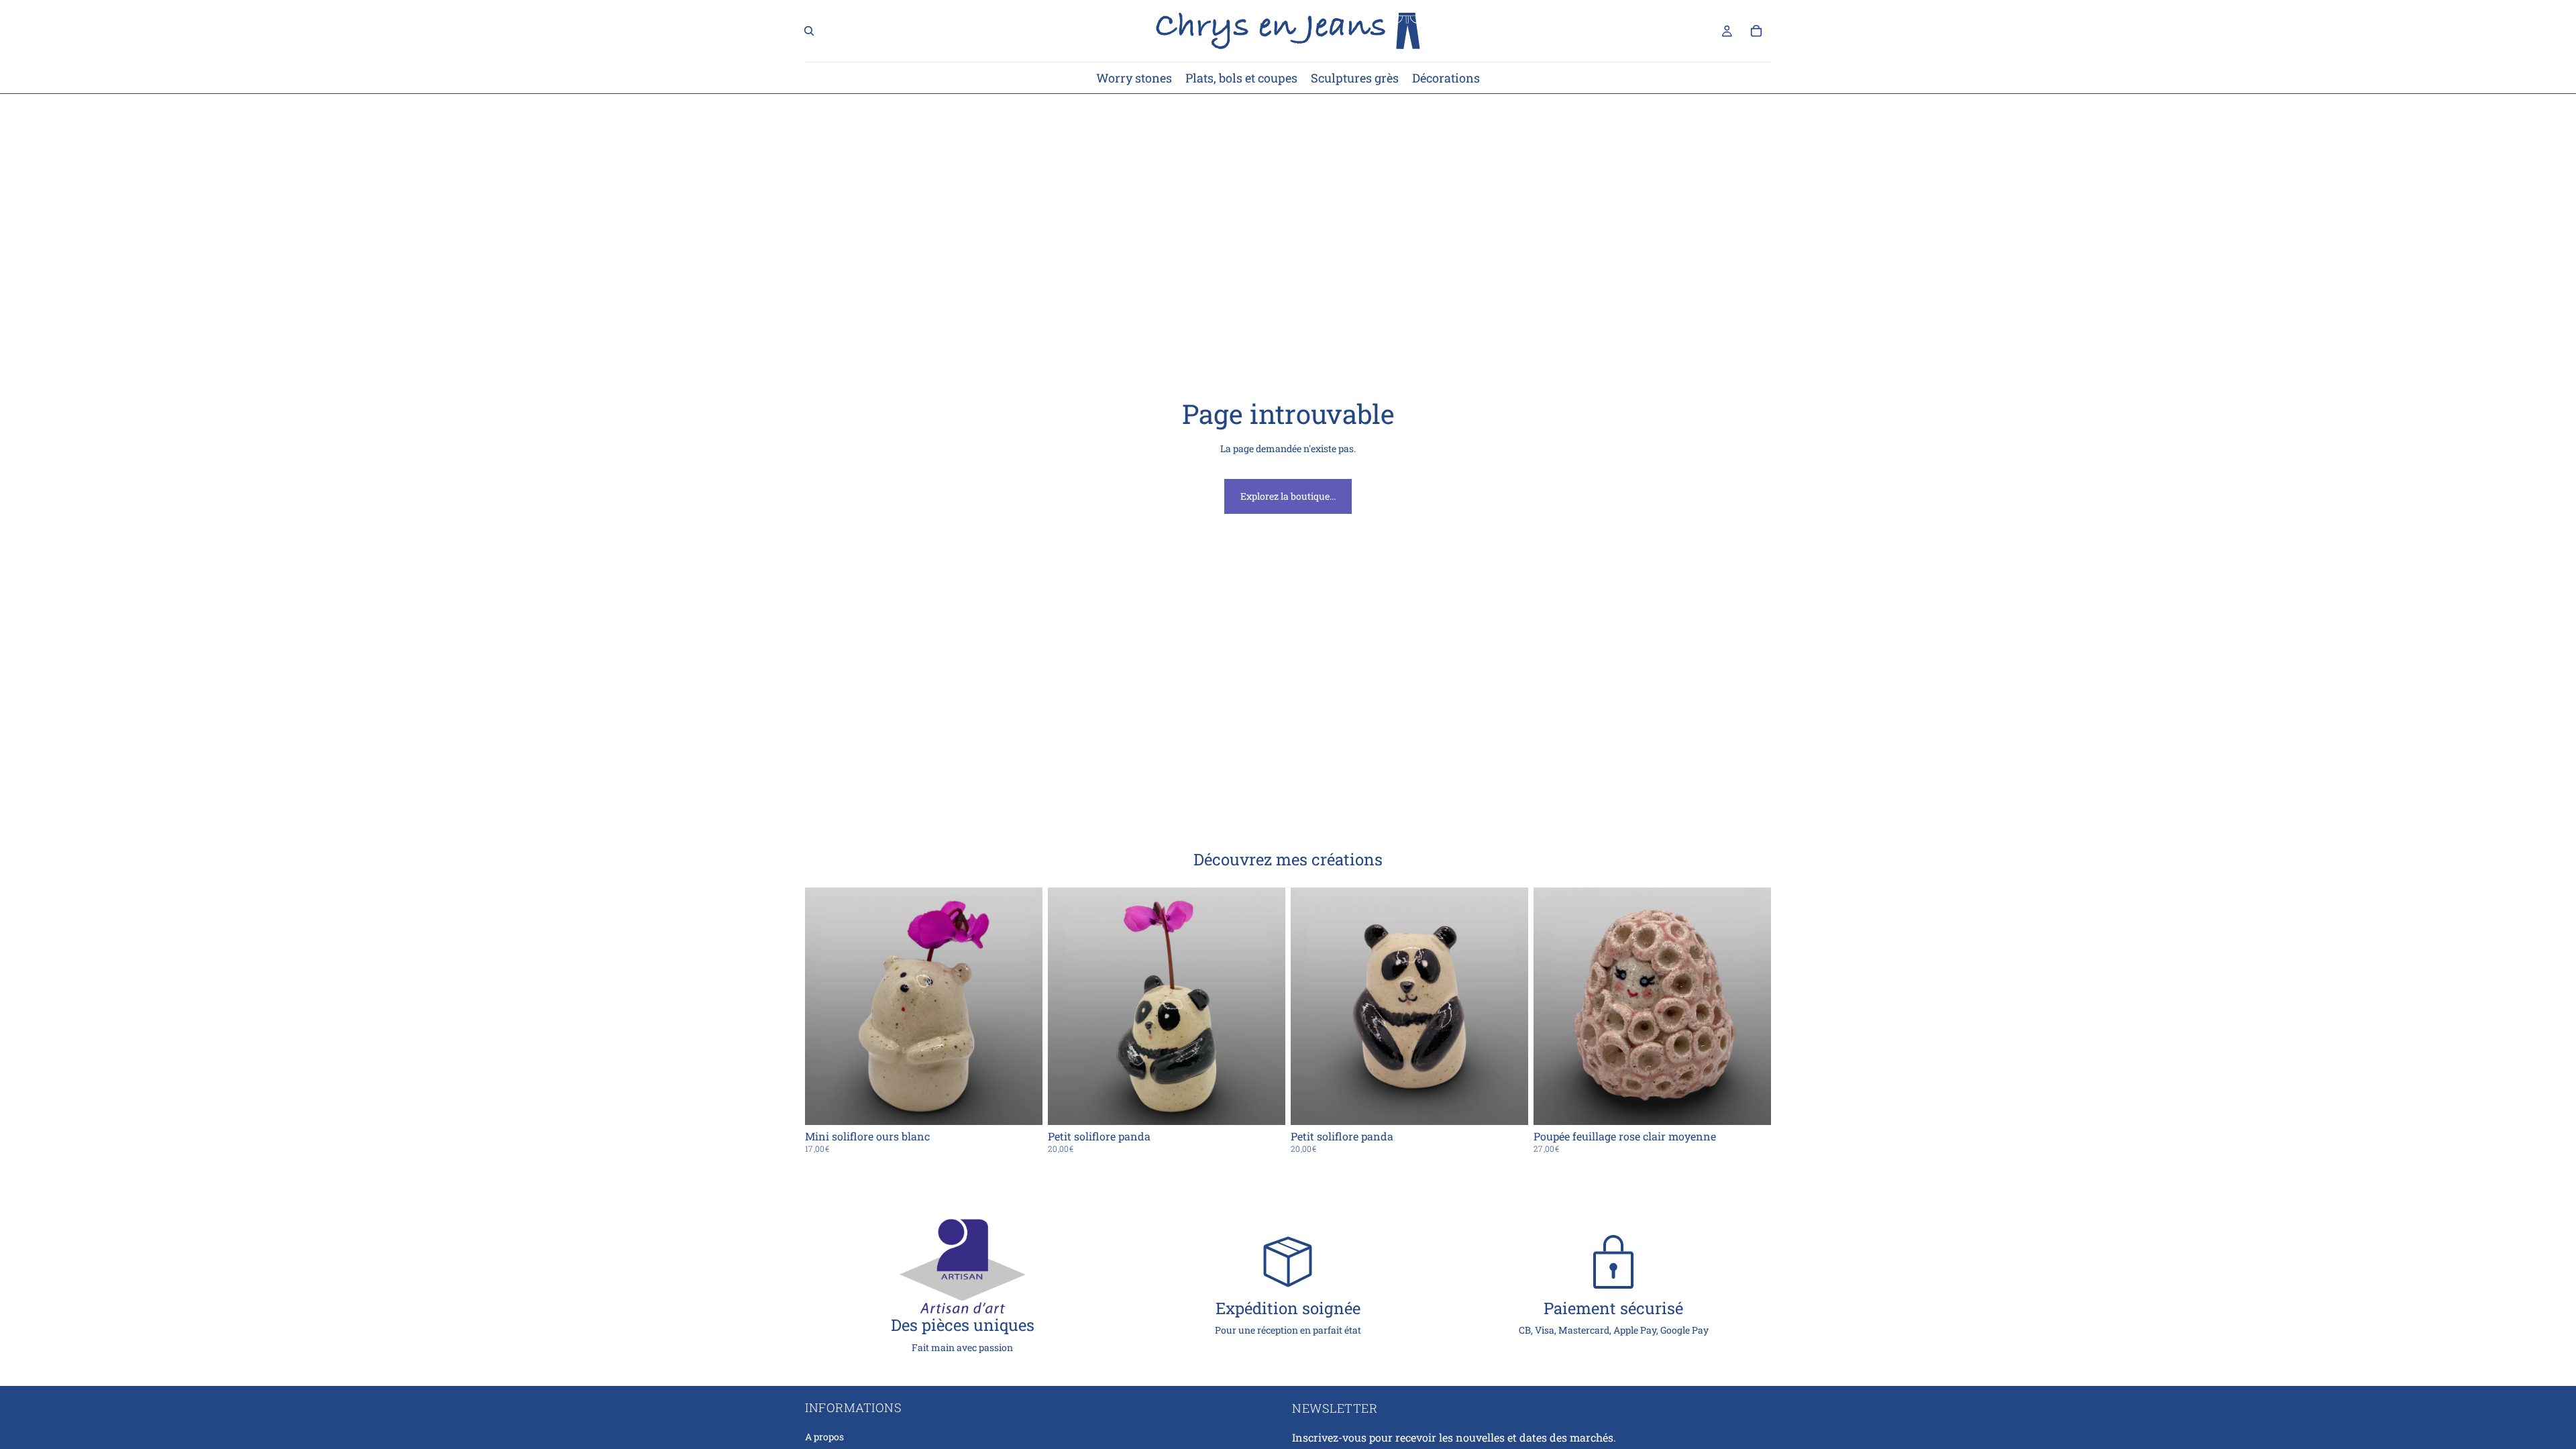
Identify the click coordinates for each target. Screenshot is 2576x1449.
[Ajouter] (1022, 1104)
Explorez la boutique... (1288, 496)
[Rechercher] (809, 31)
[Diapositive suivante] (1508, 1006)
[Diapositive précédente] (1311, 1006)
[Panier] (1756, 31)
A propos (824, 1437)
